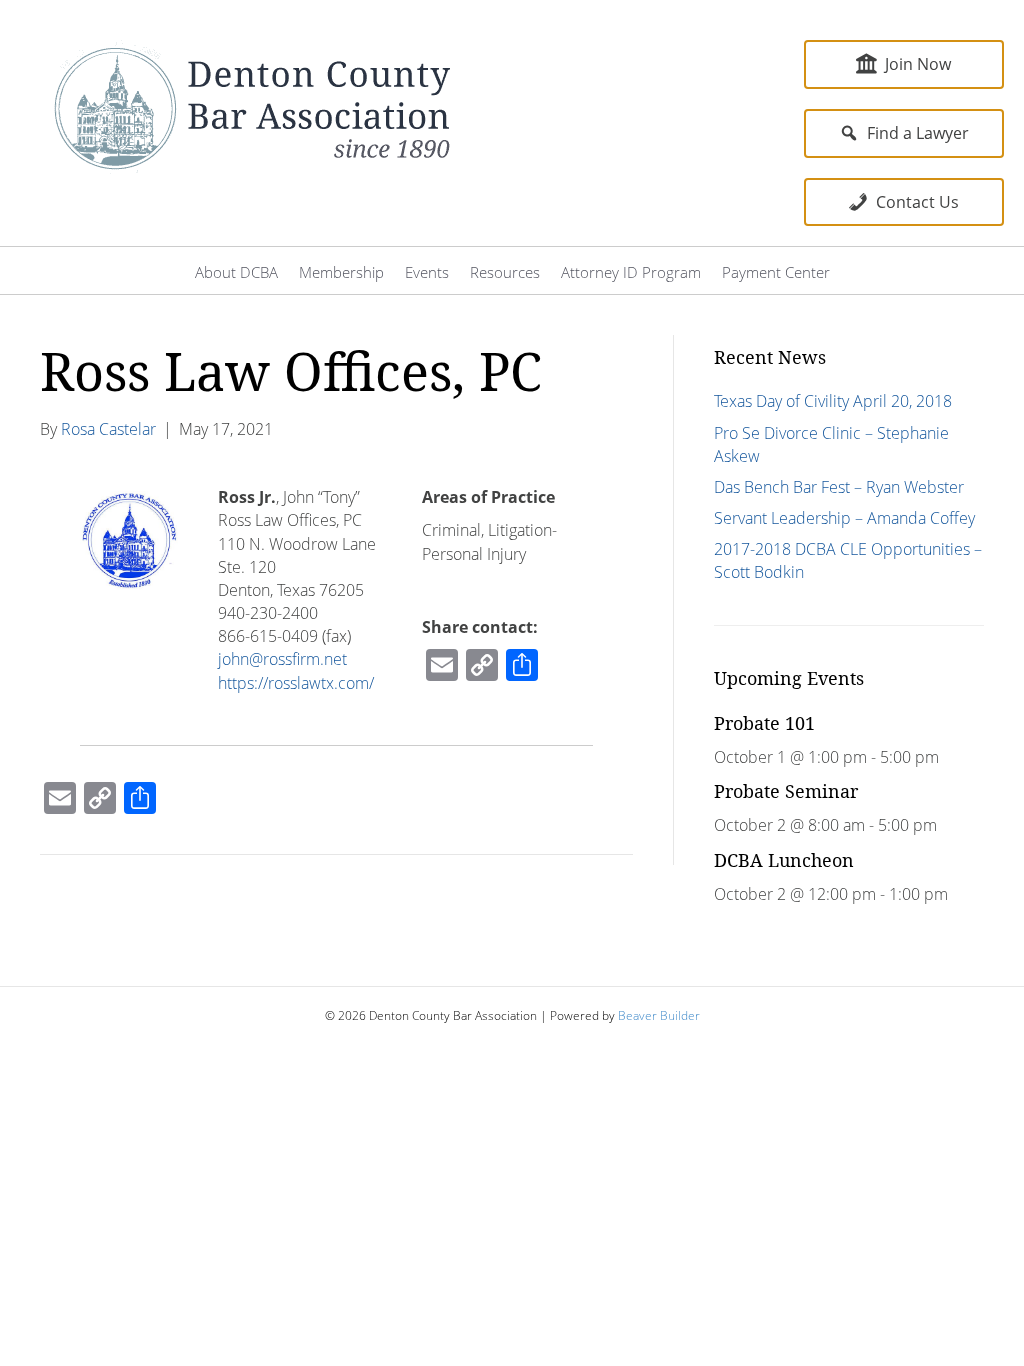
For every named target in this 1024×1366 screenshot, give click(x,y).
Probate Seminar (786, 791)
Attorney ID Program (631, 272)
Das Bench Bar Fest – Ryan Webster (839, 487)
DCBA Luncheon (784, 860)
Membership (341, 272)
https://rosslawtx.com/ (296, 683)
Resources (505, 272)
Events (427, 272)
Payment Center (776, 272)
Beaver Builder (659, 1015)
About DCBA (236, 272)
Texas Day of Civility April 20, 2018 (833, 401)
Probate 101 (764, 723)
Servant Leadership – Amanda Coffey (844, 518)
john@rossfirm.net (282, 659)
